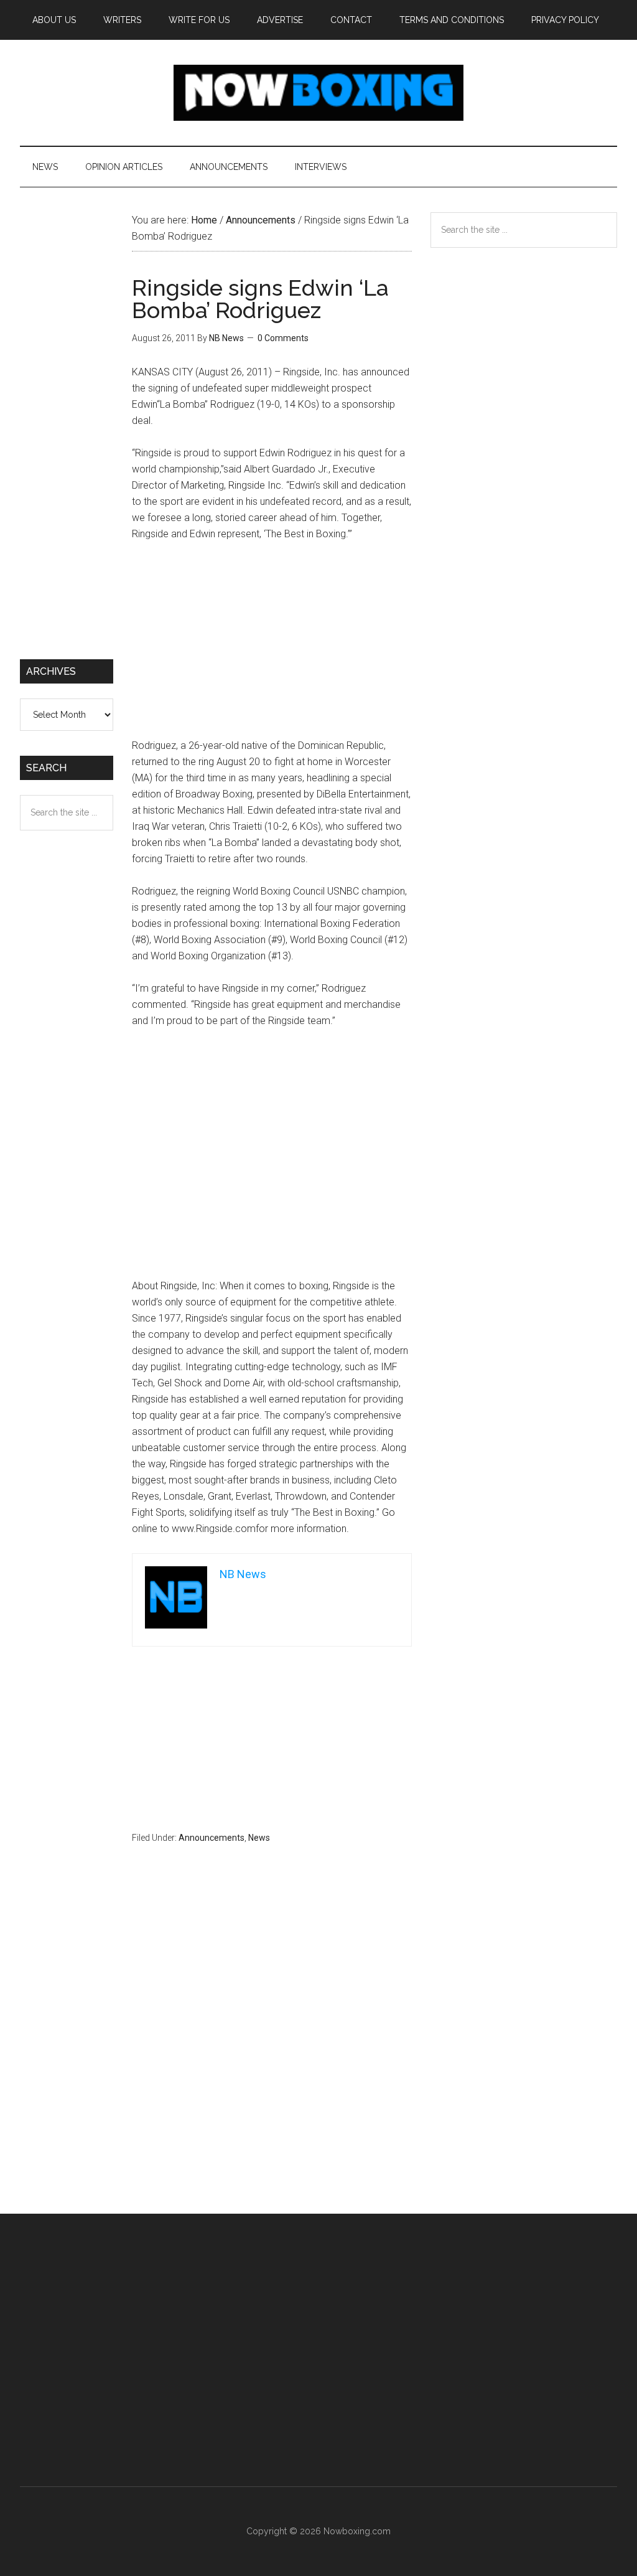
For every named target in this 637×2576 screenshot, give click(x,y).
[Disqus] (272, 2053)
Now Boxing (318, 93)
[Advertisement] (272, 646)
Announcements (212, 1838)
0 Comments (283, 338)
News (259, 1838)
